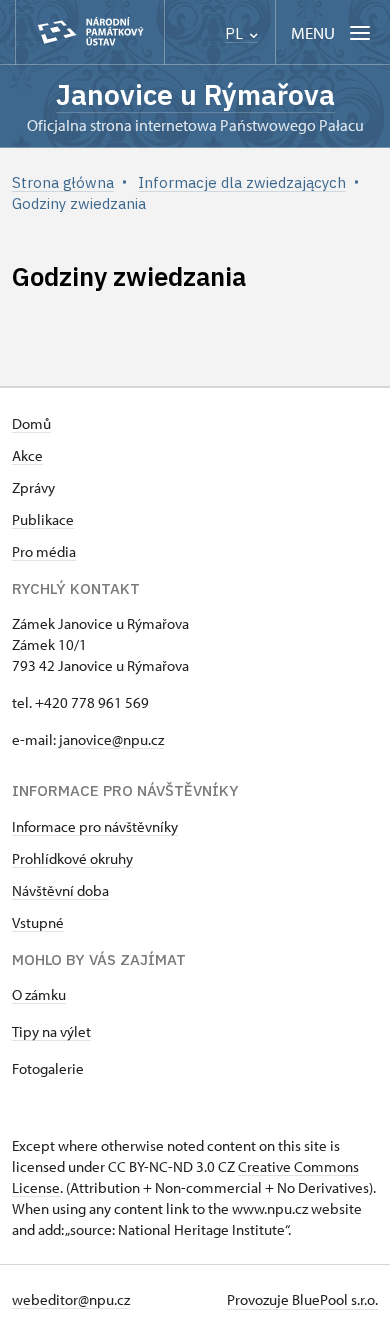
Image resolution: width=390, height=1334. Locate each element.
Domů (31, 423)
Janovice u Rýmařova (195, 94)
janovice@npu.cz (110, 739)
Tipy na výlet (51, 1031)
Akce (27, 455)
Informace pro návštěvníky (95, 826)
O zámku (39, 994)
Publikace (43, 519)
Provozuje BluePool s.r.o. (302, 1299)
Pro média (44, 551)
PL (236, 33)
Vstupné (38, 922)
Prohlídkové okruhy (72, 858)
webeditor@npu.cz (71, 1299)
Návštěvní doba (60, 890)
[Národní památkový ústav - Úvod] (90, 32)
